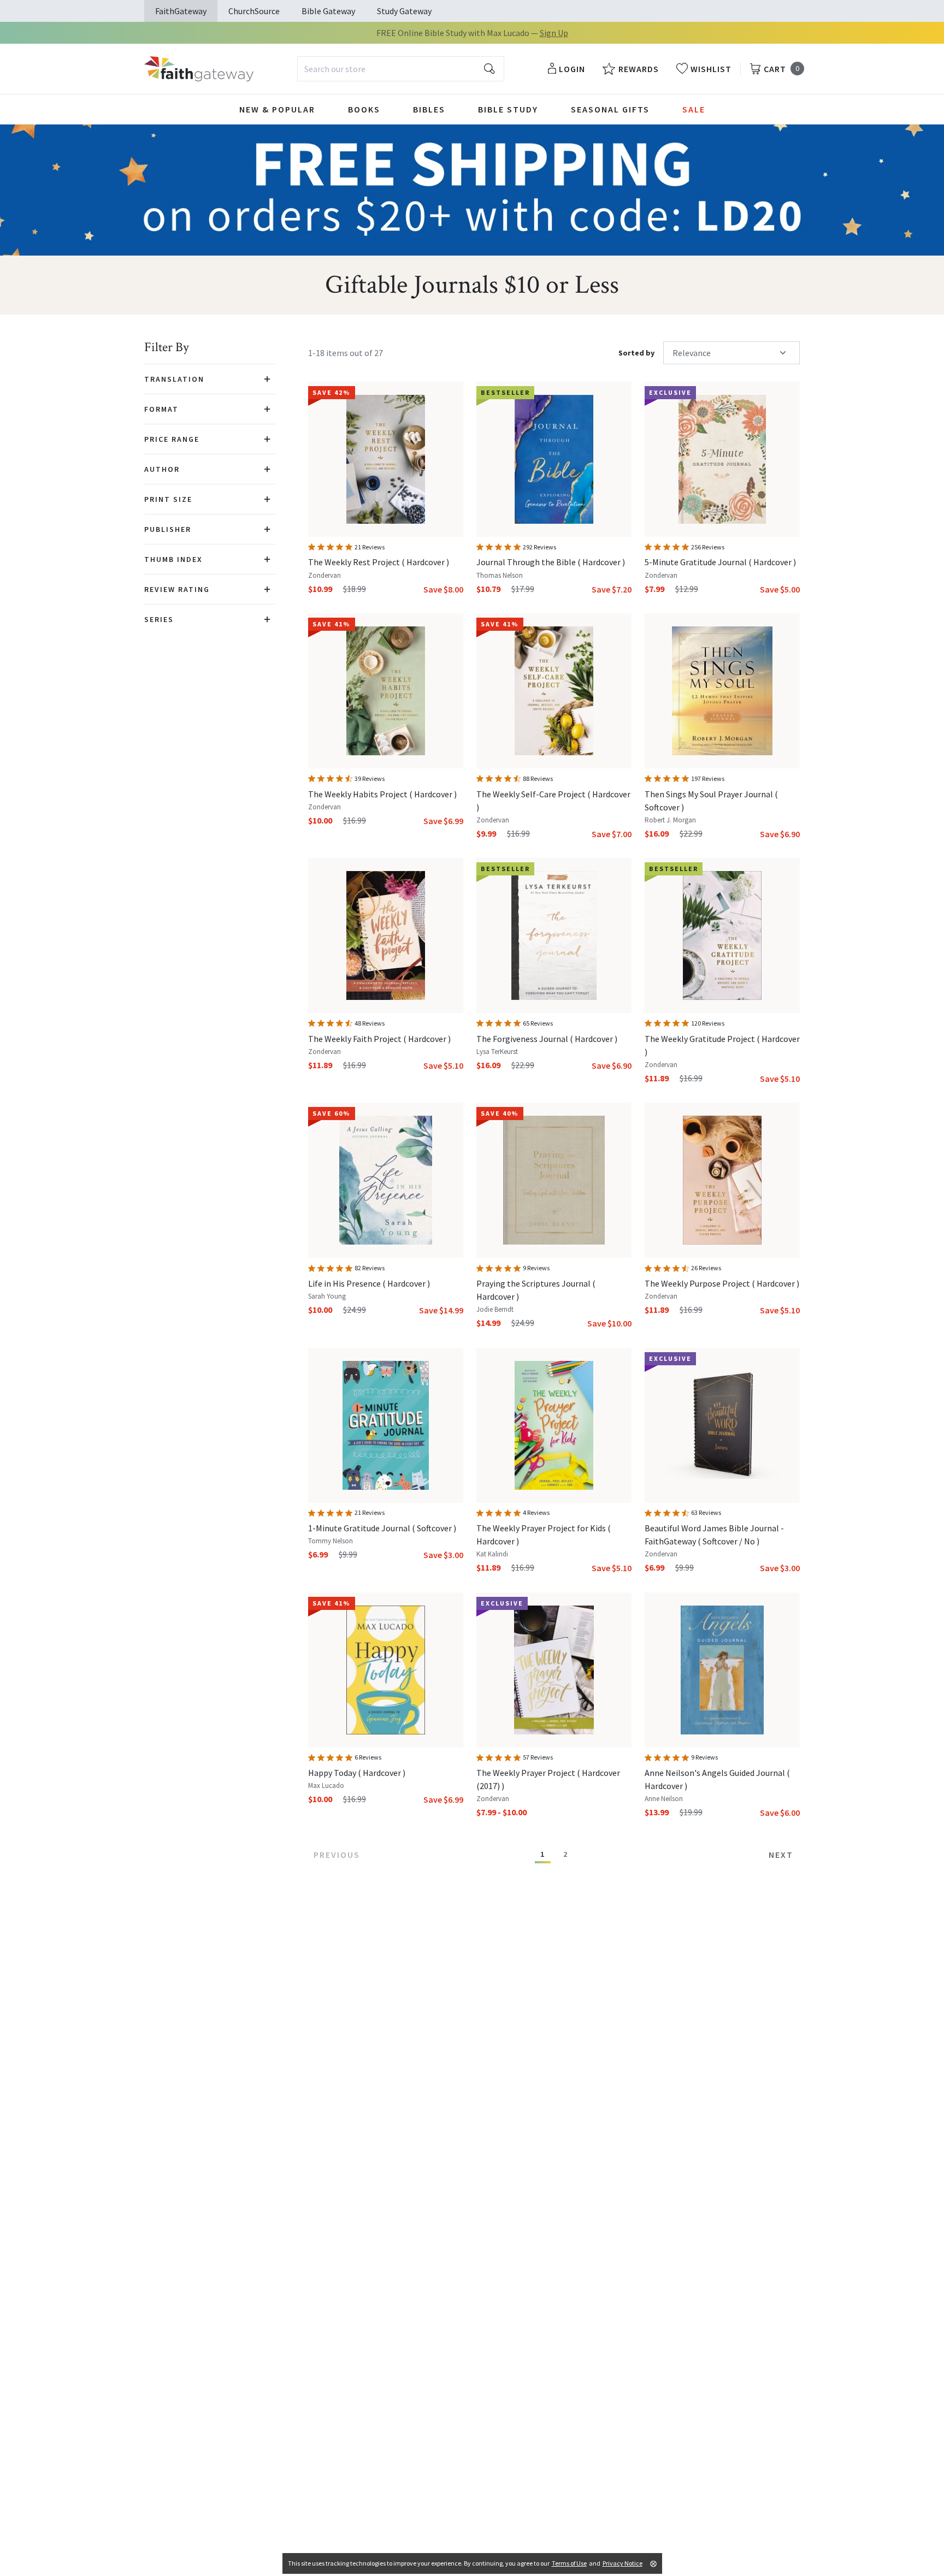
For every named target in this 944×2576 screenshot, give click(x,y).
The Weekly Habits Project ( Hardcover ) (382, 794)
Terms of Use (569, 2563)
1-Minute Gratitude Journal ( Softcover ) (382, 1528)
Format (161, 409)
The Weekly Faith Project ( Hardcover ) (379, 1039)
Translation (174, 379)
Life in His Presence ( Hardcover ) (369, 1283)
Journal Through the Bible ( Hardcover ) (551, 562)
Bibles (429, 109)
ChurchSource (254, 11)
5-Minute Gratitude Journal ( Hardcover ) (720, 562)
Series (159, 619)
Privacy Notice (623, 2563)
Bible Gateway (328, 11)
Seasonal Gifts (610, 109)
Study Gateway (404, 11)
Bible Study (508, 109)
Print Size (168, 499)
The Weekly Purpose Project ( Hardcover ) (722, 1283)
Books (364, 109)
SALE (694, 109)
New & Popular (277, 109)
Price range (172, 439)
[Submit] (489, 69)
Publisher (168, 529)
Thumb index (173, 559)
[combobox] (401, 69)
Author (162, 469)
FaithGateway (181, 11)
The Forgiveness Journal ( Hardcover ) (547, 1039)
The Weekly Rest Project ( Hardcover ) (379, 562)
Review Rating (177, 589)
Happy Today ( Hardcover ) (357, 1773)
